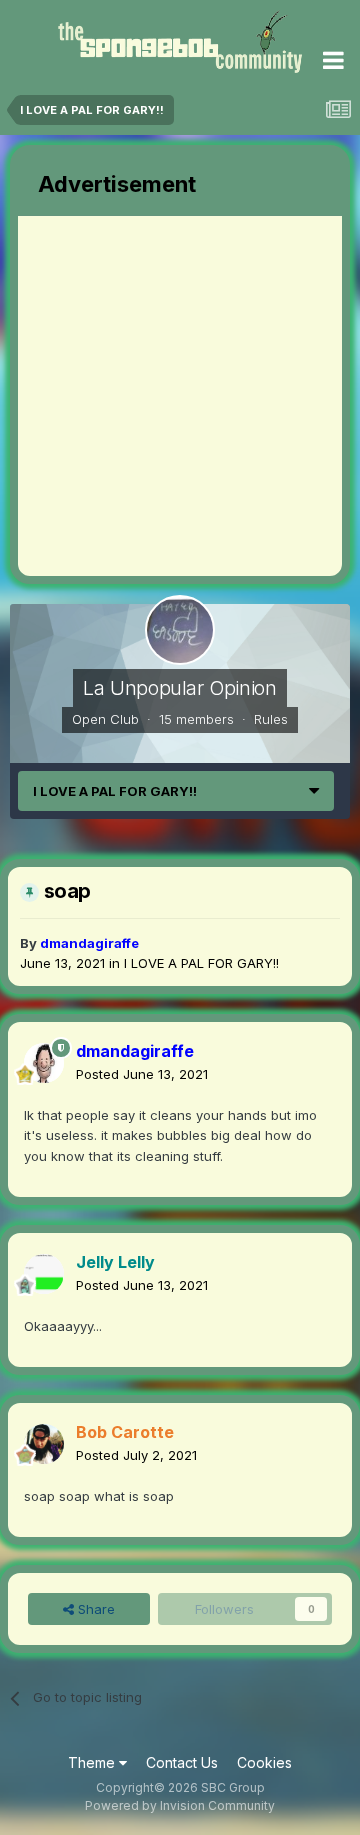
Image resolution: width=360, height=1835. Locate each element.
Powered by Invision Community (180, 1805)
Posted (142, 1074)
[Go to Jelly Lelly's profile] (44, 1274)
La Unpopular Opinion (179, 688)
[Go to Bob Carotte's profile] (44, 1444)
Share (94, 1609)
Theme (93, 1762)
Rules (271, 719)
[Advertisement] (180, 396)
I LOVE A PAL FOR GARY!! (201, 963)
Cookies (264, 1762)
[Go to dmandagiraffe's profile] (44, 1063)
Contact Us (182, 1762)
